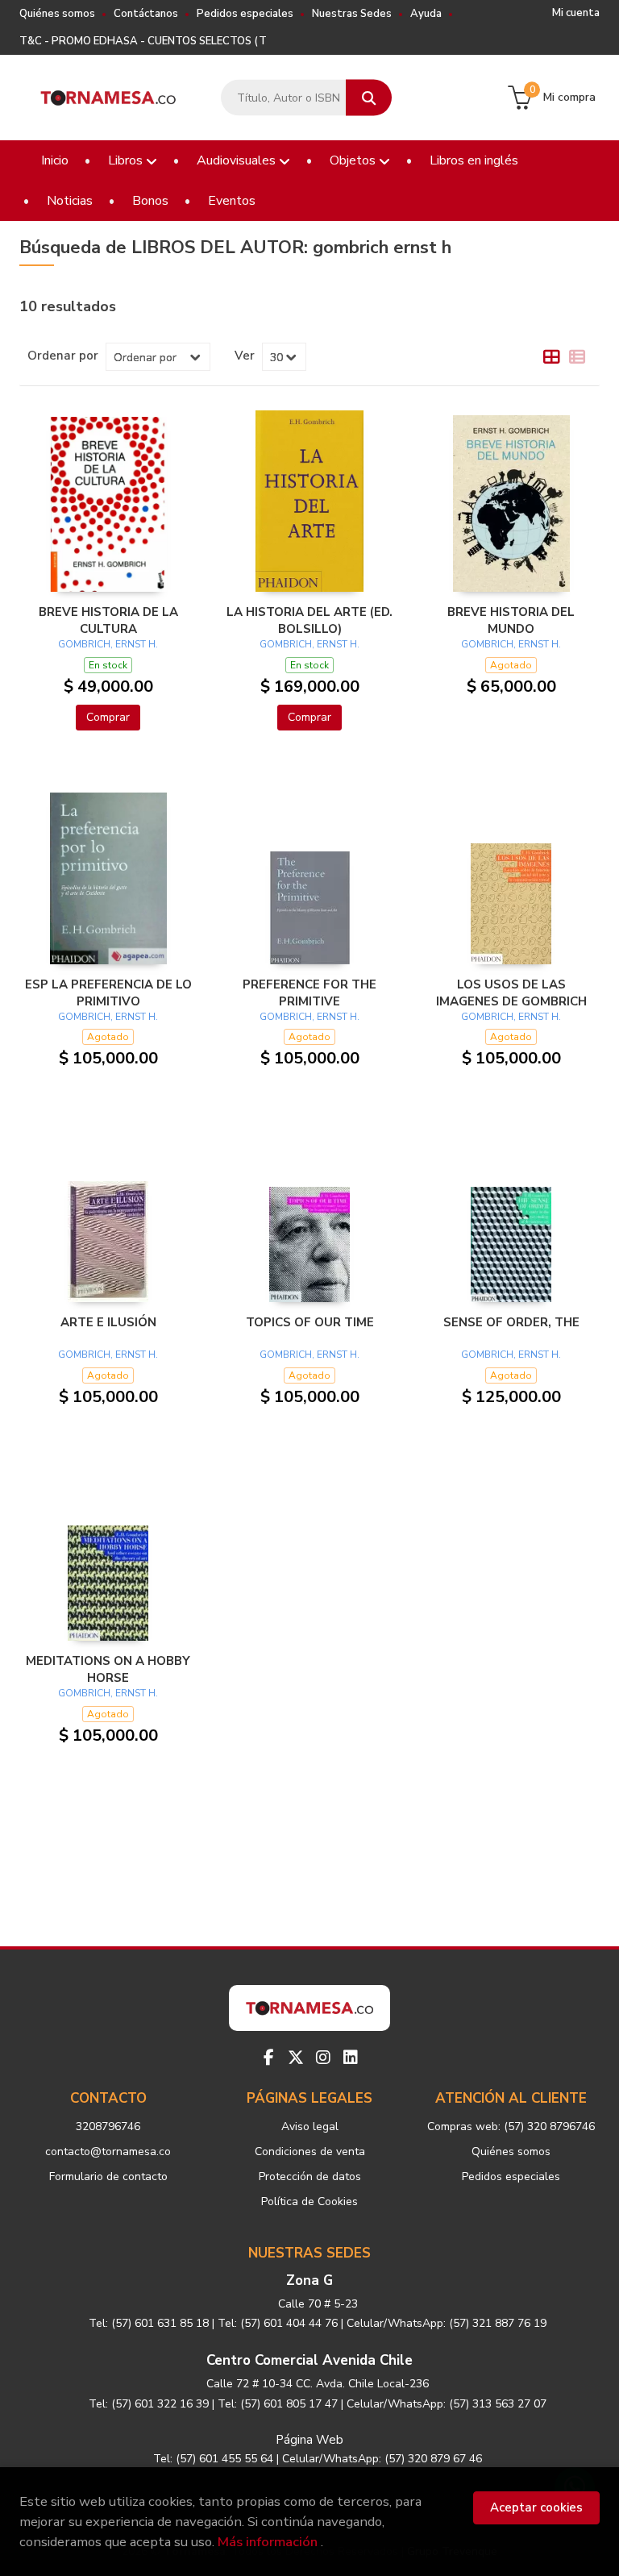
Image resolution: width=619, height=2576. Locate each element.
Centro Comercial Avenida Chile (309, 2360)
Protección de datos (310, 2176)
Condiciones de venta (310, 2152)
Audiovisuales (238, 160)
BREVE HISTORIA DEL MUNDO (511, 620)
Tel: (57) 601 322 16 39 (149, 2404)
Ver (245, 356)
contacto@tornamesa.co (108, 2152)
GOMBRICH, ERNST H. (108, 644)
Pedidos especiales (245, 14)
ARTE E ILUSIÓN (108, 1322)
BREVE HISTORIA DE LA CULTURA (108, 620)
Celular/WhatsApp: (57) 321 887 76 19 (447, 2323)
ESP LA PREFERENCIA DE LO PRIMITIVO (108, 993)
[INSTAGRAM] (323, 2058)
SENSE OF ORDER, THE (511, 1322)
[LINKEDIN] (351, 2058)
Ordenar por (63, 356)
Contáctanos (146, 14)
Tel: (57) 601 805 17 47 (278, 2404)
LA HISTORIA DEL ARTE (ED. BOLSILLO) (309, 620)
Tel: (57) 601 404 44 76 (278, 2323)
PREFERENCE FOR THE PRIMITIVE (309, 993)
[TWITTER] (296, 2058)
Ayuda (426, 14)
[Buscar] (369, 98)
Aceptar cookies (536, 2507)
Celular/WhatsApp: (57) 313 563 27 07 (447, 2404)
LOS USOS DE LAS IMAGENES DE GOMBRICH (511, 993)
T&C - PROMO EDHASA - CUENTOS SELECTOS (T (143, 41)
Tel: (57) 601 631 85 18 (149, 2323)
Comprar (108, 717)
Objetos (354, 160)
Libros (127, 160)
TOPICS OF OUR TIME (310, 1322)
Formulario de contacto (108, 2176)
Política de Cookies (309, 2201)
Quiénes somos (57, 14)
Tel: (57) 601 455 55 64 (213, 2459)
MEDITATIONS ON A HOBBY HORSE (108, 1669)
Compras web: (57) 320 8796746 (511, 2127)
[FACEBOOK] (268, 2058)
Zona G (309, 2281)
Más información (268, 2542)
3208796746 (108, 2127)
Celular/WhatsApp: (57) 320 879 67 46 (382, 2459)
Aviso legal (310, 2127)
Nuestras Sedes (352, 14)
